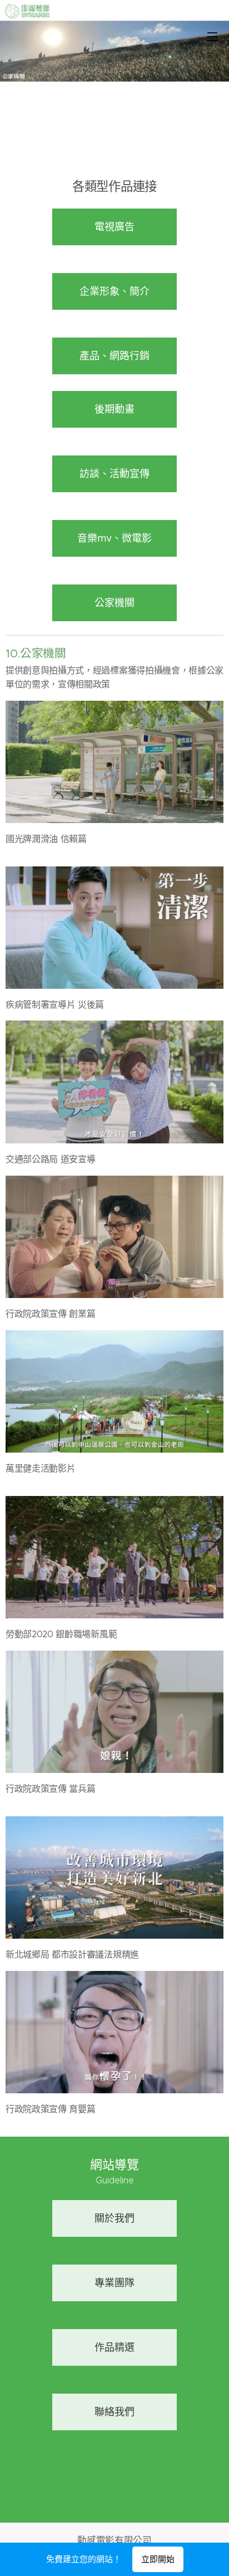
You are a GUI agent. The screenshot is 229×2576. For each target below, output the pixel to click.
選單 (212, 36)
